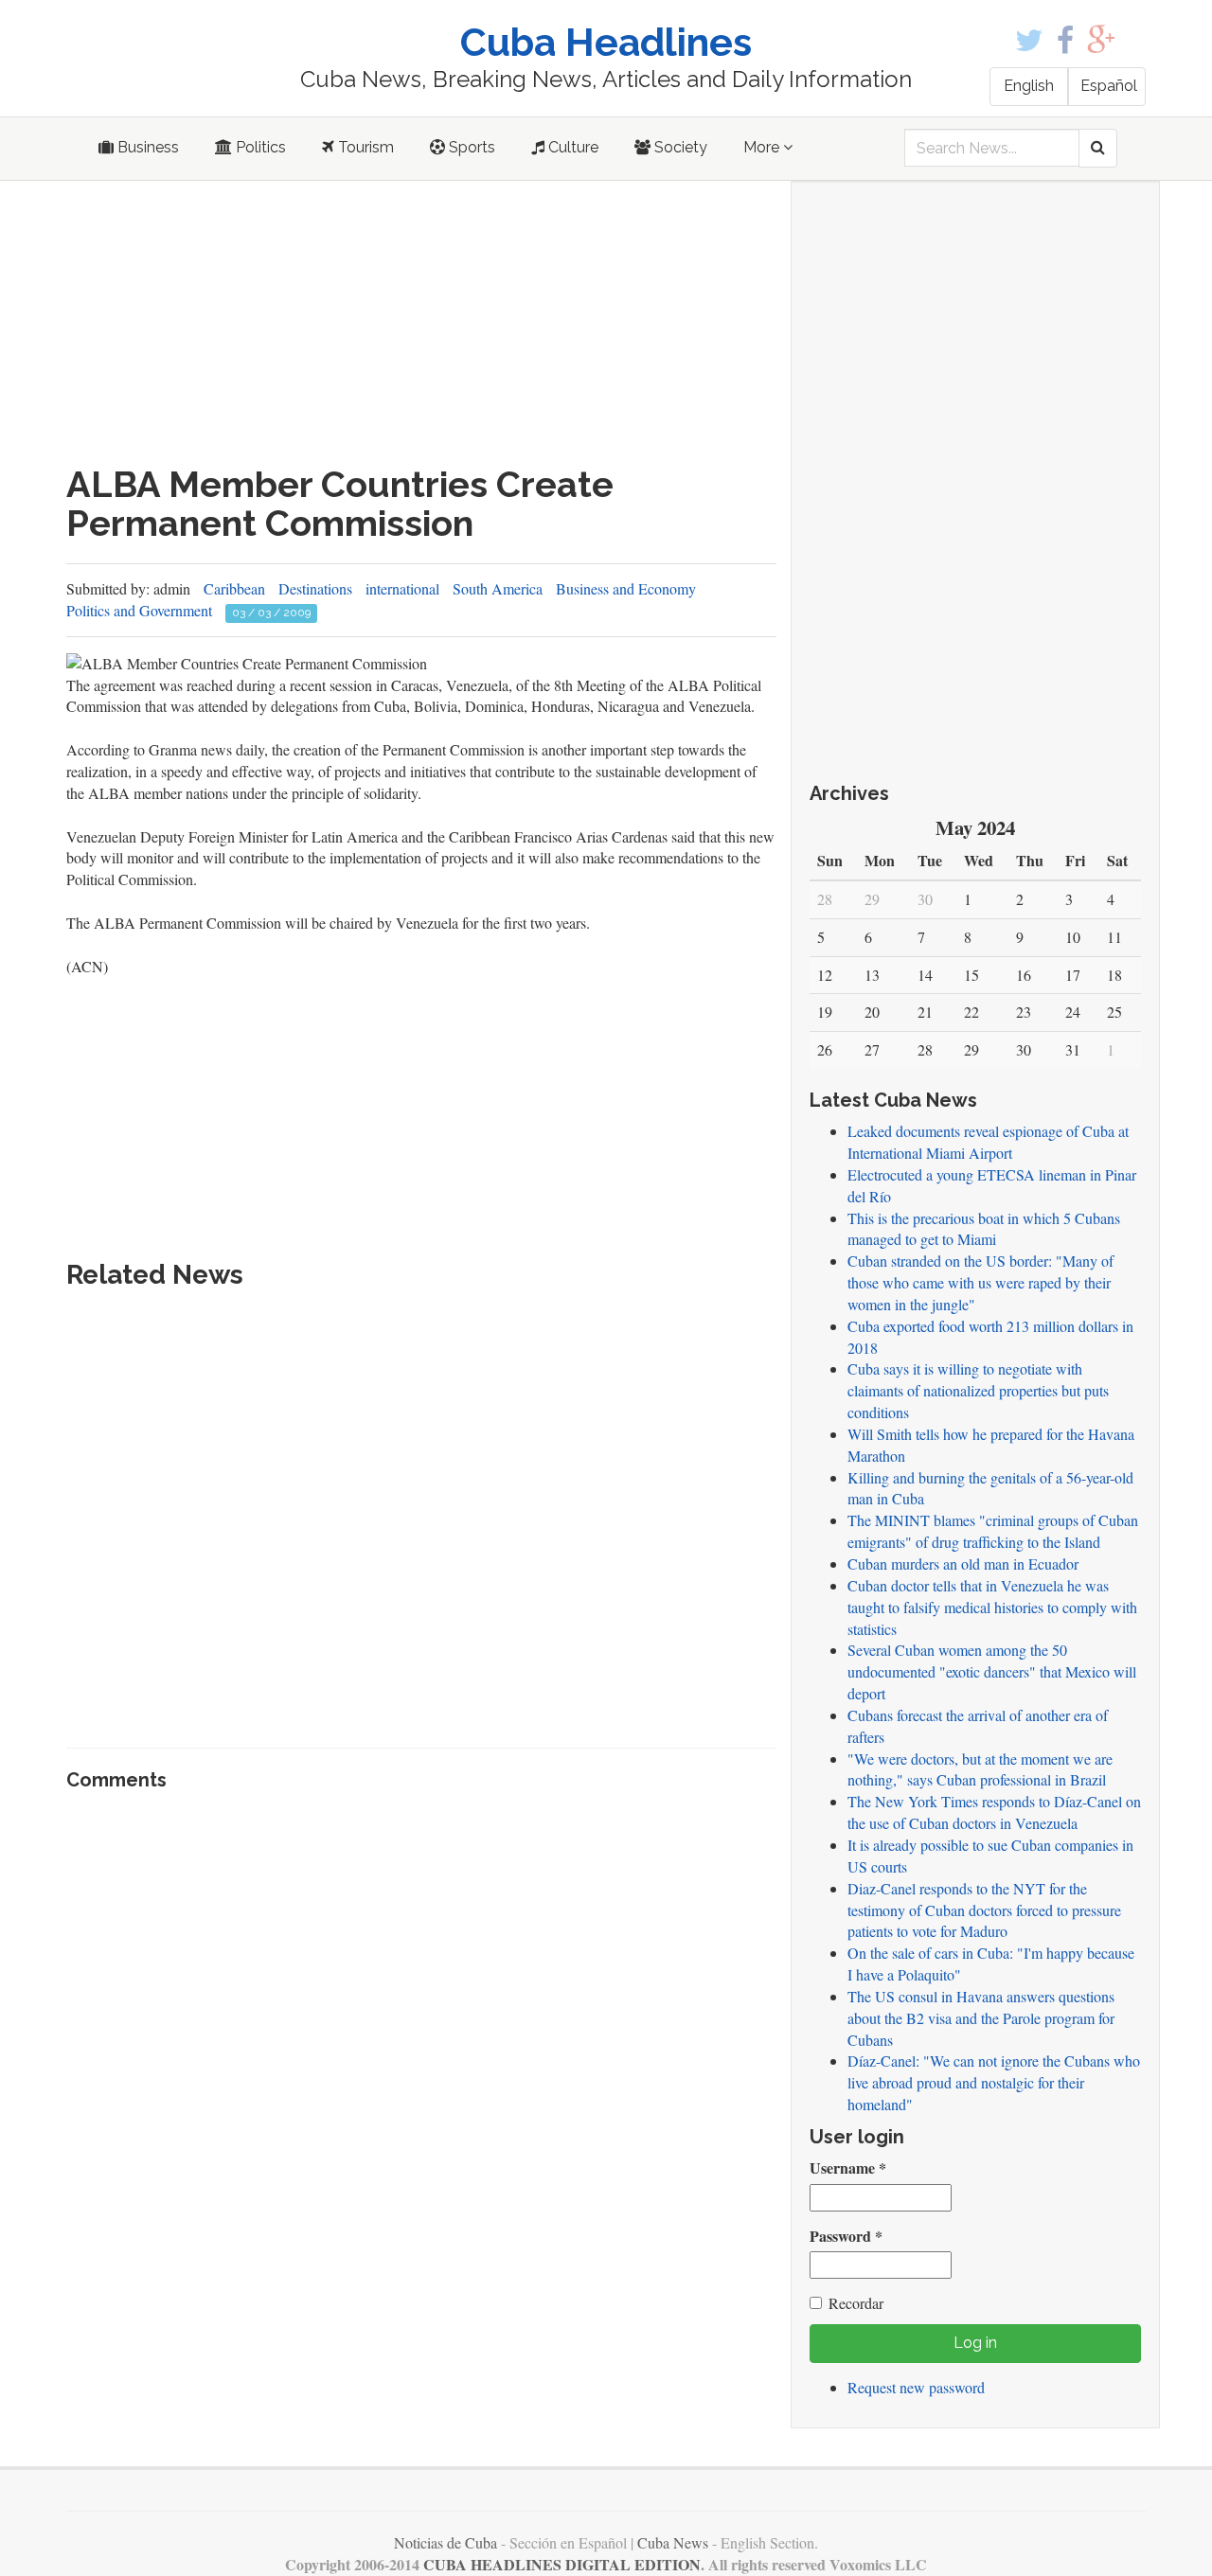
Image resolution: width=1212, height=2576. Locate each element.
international (402, 588)
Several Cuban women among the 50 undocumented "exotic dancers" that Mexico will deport (992, 1671)
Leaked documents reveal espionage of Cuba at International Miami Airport (988, 1142)
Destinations (315, 588)
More (763, 147)
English (1029, 86)
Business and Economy (626, 588)
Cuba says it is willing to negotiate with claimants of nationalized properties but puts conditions (978, 1390)
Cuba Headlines (606, 42)
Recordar (856, 2303)
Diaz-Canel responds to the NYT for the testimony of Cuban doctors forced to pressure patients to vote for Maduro (984, 1910)
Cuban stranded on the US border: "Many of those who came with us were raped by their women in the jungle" (980, 1282)
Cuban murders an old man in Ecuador (963, 1563)
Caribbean (234, 588)
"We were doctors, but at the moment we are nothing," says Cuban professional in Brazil (980, 1769)
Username (848, 2168)
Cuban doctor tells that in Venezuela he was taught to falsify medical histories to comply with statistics (992, 1607)
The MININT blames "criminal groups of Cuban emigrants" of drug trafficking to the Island (993, 1531)
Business (146, 147)
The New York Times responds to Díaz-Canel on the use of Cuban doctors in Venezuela (994, 1812)
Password (846, 2236)
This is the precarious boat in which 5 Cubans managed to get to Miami (984, 1229)
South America (498, 588)
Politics (259, 147)
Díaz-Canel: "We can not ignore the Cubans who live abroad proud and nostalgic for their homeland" (994, 2082)
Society (679, 147)
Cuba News (673, 2542)
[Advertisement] (421, 323)
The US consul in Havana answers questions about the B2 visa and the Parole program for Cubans (981, 2018)
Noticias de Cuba (446, 2542)
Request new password (916, 2387)
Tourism (364, 147)
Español (1109, 86)
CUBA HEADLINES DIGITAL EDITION (562, 2564)
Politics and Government (139, 610)
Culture (571, 147)
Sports (470, 147)
